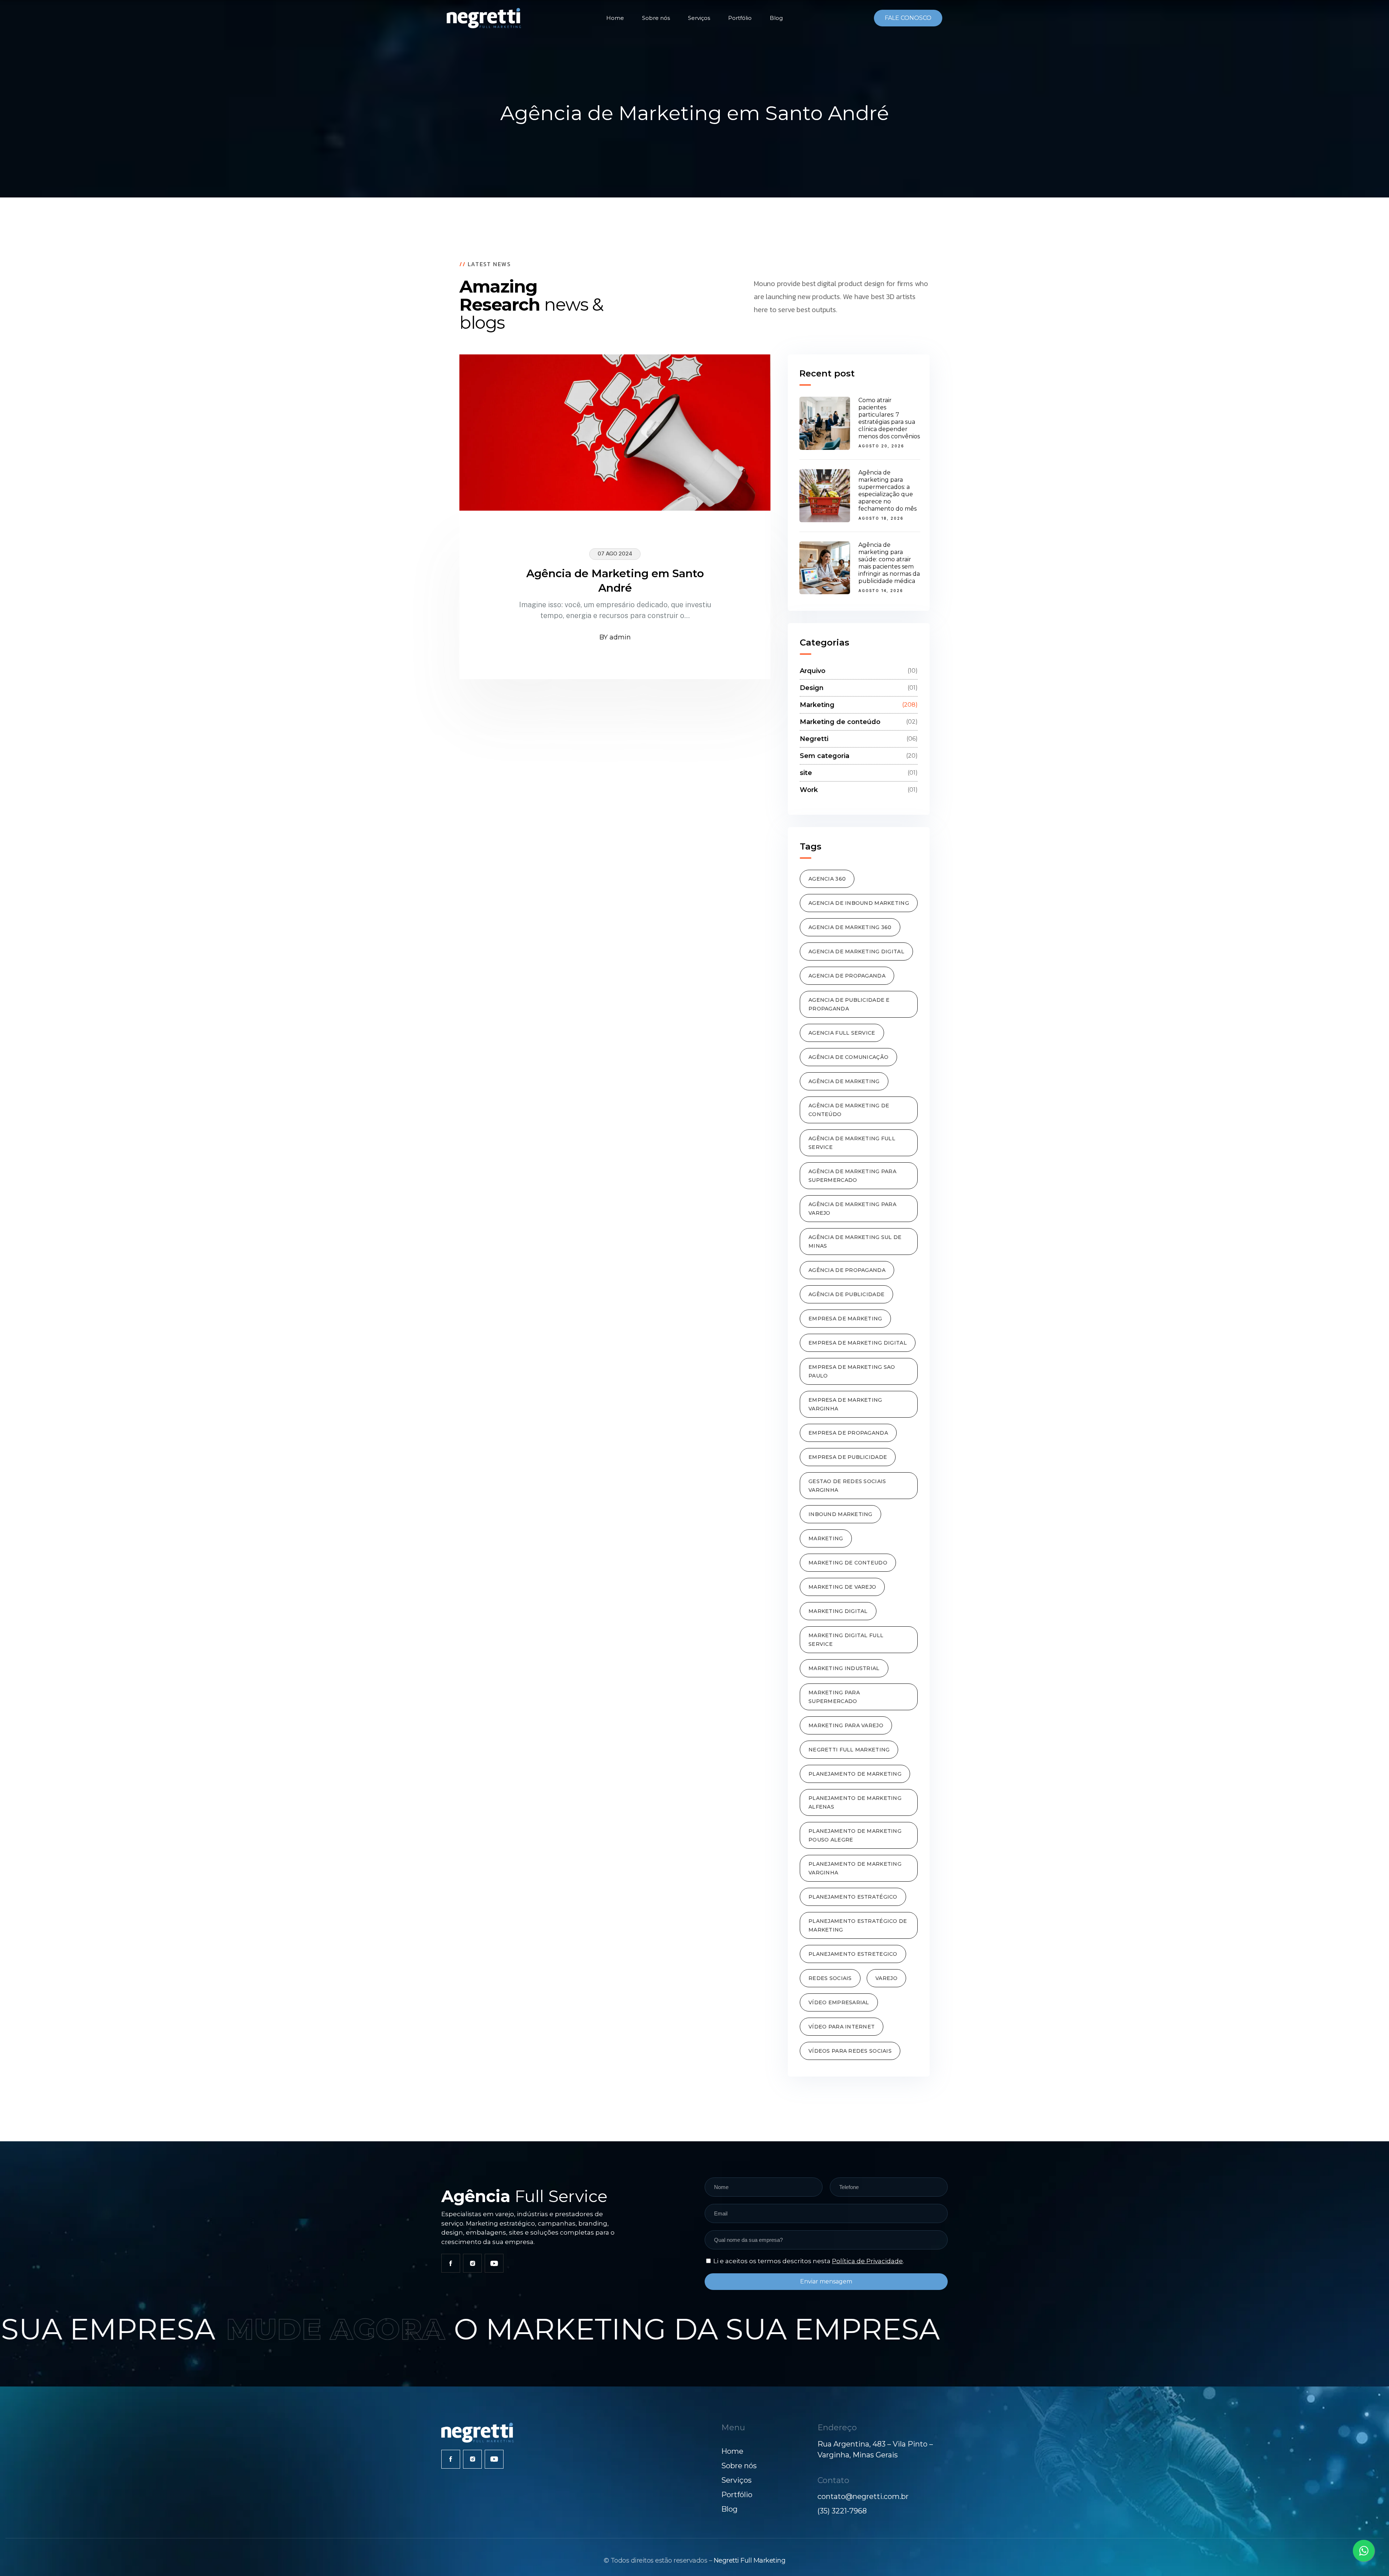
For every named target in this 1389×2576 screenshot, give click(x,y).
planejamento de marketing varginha (855, 1868)
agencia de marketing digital (856, 951)
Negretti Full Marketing (750, 2560)
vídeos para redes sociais (850, 2051)
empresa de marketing (845, 1319)
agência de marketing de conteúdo (849, 1110)
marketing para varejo (846, 1725)
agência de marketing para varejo (852, 1209)
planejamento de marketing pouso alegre (855, 1835)
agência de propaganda (847, 1270)
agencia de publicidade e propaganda (849, 1004)
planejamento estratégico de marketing (858, 1925)
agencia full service (842, 1033)
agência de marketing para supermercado (852, 1176)
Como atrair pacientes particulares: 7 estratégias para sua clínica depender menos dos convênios (889, 418)
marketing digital (838, 1611)
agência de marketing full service (852, 1143)
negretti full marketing (849, 1750)
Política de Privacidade (867, 2261)
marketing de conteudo (848, 1563)
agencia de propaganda (847, 976)
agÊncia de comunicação (848, 1057)
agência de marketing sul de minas (855, 1242)
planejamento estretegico (853, 1954)
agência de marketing (844, 1081)
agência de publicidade (846, 1294)
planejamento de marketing (855, 1774)
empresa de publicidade (848, 1457)
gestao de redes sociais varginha (847, 1486)
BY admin (615, 637)
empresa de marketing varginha (845, 1404)
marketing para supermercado (834, 1697)
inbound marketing (840, 1514)
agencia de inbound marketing (859, 903)
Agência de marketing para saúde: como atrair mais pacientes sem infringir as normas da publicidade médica (889, 563)
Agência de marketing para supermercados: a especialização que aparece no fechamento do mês (887, 491)
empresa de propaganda (848, 1433)
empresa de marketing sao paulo (852, 1371)
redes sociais (830, 1978)
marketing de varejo (842, 1587)
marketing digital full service (846, 1640)
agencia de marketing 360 (850, 927)
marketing (826, 1538)
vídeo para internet (842, 2027)
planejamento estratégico (853, 1897)
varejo (886, 1978)
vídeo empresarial (839, 2002)
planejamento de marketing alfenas (855, 1802)
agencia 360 (827, 879)
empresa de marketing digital (858, 1343)
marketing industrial (844, 1668)
